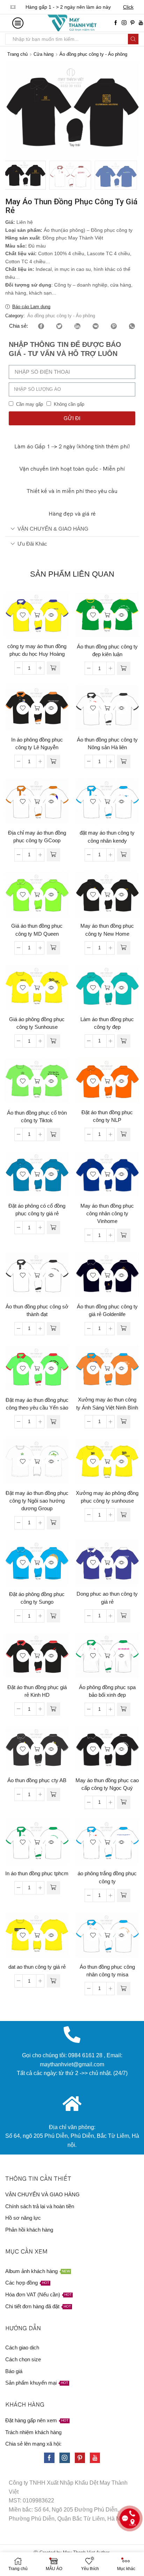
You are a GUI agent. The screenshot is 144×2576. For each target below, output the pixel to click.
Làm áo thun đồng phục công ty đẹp (107, 1023)
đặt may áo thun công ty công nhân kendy (107, 837)
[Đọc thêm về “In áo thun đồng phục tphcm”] (53, 1888)
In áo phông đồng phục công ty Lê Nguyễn (37, 744)
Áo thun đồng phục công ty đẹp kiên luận (107, 651)
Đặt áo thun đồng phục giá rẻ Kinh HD (37, 1691)
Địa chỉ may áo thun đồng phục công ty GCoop (37, 837)
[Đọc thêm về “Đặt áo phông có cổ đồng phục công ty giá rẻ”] (53, 1228)
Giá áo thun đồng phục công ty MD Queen (37, 930)
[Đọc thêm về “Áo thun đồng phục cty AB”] (53, 1794)
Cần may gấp (30, 404)
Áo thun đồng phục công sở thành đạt (37, 1310)
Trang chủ (17, 54)
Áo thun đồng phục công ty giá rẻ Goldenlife (107, 1310)
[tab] (72, 529)
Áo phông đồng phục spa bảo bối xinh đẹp (107, 1691)
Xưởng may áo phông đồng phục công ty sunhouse (107, 1497)
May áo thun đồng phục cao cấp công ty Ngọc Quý (107, 1784)
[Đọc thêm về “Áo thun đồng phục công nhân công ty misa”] (124, 1989)
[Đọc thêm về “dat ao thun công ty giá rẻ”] (53, 1981)
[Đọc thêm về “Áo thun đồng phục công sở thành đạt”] (53, 1329)
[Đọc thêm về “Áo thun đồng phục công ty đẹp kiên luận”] (124, 668)
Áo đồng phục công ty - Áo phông (93, 54)
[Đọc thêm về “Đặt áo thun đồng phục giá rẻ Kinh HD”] (53, 1709)
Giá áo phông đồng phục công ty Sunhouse (37, 1023)
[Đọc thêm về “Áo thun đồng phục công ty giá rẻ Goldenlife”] (124, 1329)
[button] (14, 112)
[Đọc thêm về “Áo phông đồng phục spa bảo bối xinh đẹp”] (124, 1709)
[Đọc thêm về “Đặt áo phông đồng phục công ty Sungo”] (53, 1616)
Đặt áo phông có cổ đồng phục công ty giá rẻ (37, 1210)
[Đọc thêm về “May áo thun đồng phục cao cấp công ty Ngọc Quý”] (124, 1802)
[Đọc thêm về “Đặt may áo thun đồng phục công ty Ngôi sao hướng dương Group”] (53, 1523)
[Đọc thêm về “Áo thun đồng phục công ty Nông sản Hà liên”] (124, 761)
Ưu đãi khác (32, 544)
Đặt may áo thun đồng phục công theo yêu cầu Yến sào (37, 1404)
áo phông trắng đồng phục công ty (107, 1877)
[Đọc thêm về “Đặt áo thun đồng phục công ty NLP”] (124, 1134)
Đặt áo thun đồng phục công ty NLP (107, 1116)
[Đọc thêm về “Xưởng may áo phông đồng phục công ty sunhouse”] (124, 1515)
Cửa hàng (44, 54)
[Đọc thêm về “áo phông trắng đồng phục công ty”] (124, 1895)
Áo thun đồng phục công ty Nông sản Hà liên (107, 744)
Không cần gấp (69, 404)
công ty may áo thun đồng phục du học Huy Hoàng (37, 650)
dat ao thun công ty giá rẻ (37, 1967)
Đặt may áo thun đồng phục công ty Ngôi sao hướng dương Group (37, 1501)
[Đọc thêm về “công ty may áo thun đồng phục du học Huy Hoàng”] (53, 668)
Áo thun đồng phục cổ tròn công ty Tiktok (37, 1117)
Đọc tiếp (37, 615)
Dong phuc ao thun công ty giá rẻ (107, 1598)
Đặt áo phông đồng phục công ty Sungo (37, 1598)
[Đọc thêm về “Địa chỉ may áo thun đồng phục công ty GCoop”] (53, 855)
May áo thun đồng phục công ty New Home (107, 930)
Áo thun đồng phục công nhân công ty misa (107, 1971)
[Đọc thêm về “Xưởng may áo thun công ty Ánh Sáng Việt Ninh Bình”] (124, 1422)
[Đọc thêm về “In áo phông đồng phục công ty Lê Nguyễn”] (53, 761)
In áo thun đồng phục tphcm (37, 1874)
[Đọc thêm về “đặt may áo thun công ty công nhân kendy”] (124, 855)
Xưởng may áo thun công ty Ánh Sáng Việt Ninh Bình (107, 1404)
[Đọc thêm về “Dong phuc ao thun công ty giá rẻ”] (124, 1616)
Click (128, 7)
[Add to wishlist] (23, 615)
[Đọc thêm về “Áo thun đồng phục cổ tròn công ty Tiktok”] (53, 1134)
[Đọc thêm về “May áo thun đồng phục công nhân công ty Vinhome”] (124, 1235)
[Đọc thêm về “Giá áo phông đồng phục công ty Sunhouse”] (53, 1041)
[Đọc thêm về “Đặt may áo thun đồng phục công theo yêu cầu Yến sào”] (53, 1422)
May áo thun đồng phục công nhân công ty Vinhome (107, 1214)
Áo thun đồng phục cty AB (37, 1780)
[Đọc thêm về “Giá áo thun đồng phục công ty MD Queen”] (53, 948)
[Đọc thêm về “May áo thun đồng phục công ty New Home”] (124, 948)
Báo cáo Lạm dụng (31, 307)
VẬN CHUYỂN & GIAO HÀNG (53, 529)
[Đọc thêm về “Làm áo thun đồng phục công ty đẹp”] (124, 1041)
